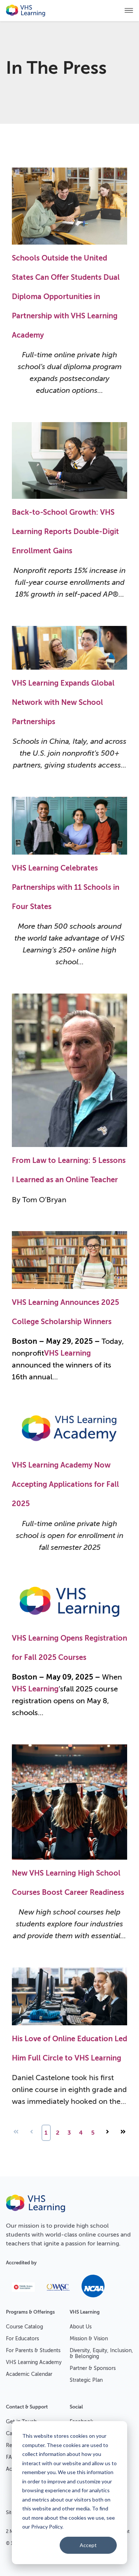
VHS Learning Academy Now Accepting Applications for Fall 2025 (65, 1484)
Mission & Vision (89, 2339)
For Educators (22, 2339)
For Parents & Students (33, 2350)
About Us (81, 2327)
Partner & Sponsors (93, 2368)
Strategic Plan (86, 2380)
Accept (88, 2545)
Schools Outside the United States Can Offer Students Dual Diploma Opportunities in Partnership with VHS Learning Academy (66, 297)
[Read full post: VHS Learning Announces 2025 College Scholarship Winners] (69, 1287)
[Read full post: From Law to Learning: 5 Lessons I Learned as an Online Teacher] (69, 1145)
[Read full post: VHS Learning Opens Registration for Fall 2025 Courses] (69, 1623)
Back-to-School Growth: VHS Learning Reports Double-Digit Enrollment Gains (65, 532)
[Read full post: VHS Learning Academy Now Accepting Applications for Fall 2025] (69, 1450)
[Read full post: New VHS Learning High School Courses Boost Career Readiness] (69, 1858)
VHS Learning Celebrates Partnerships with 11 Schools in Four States (66, 887)
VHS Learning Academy (34, 2362)
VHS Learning (67, 1353)
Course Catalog (24, 2327)
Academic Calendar (29, 2374)
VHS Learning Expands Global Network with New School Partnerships (63, 702)
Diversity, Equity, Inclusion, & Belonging (101, 2353)
